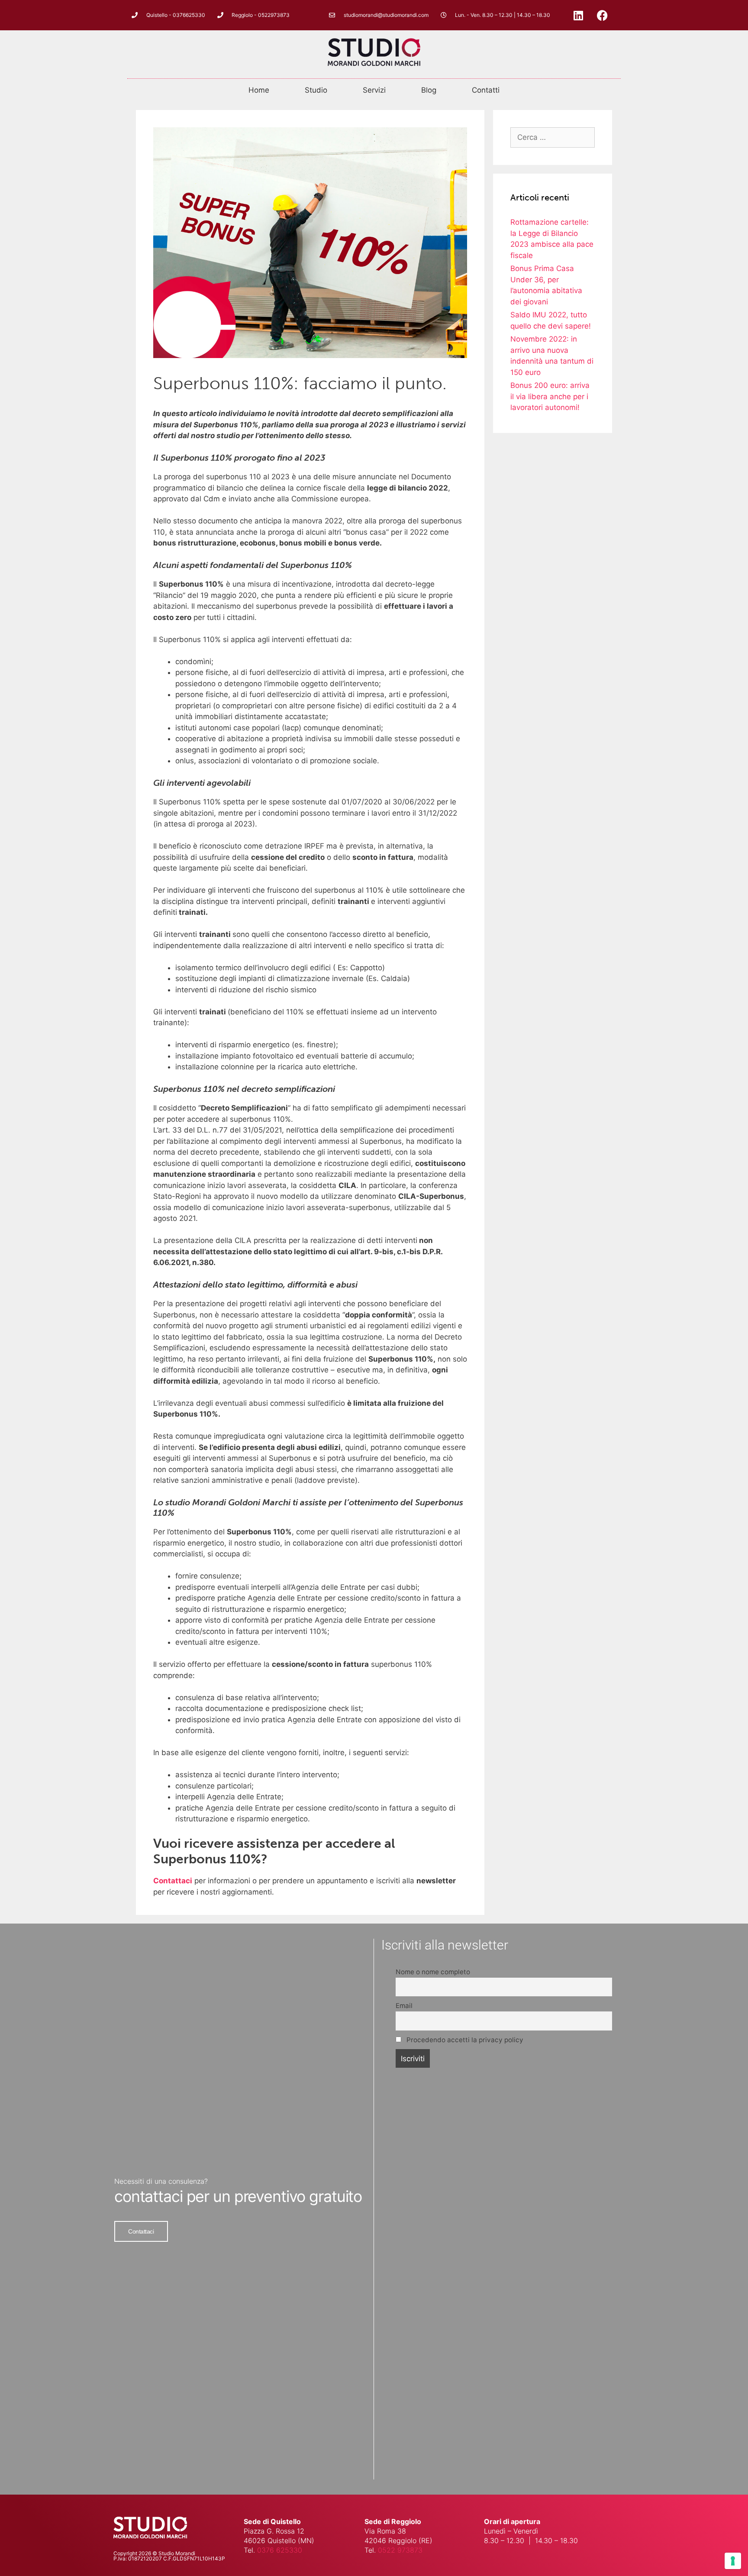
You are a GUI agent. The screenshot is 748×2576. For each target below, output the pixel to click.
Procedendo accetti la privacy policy (464, 2040)
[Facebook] (602, 15)
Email (404, 2006)
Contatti (486, 90)
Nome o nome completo (433, 1972)
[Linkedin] (578, 15)
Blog (429, 90)
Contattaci (173, 1881)
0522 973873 (400, 2550)
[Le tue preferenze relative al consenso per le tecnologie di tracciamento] (733, 2561)
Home (259, 90)
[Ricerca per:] (553, 137)
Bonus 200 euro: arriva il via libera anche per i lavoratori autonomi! (550, 396)
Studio (316, 90)
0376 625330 (280, 2550)
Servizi (374, 90)
